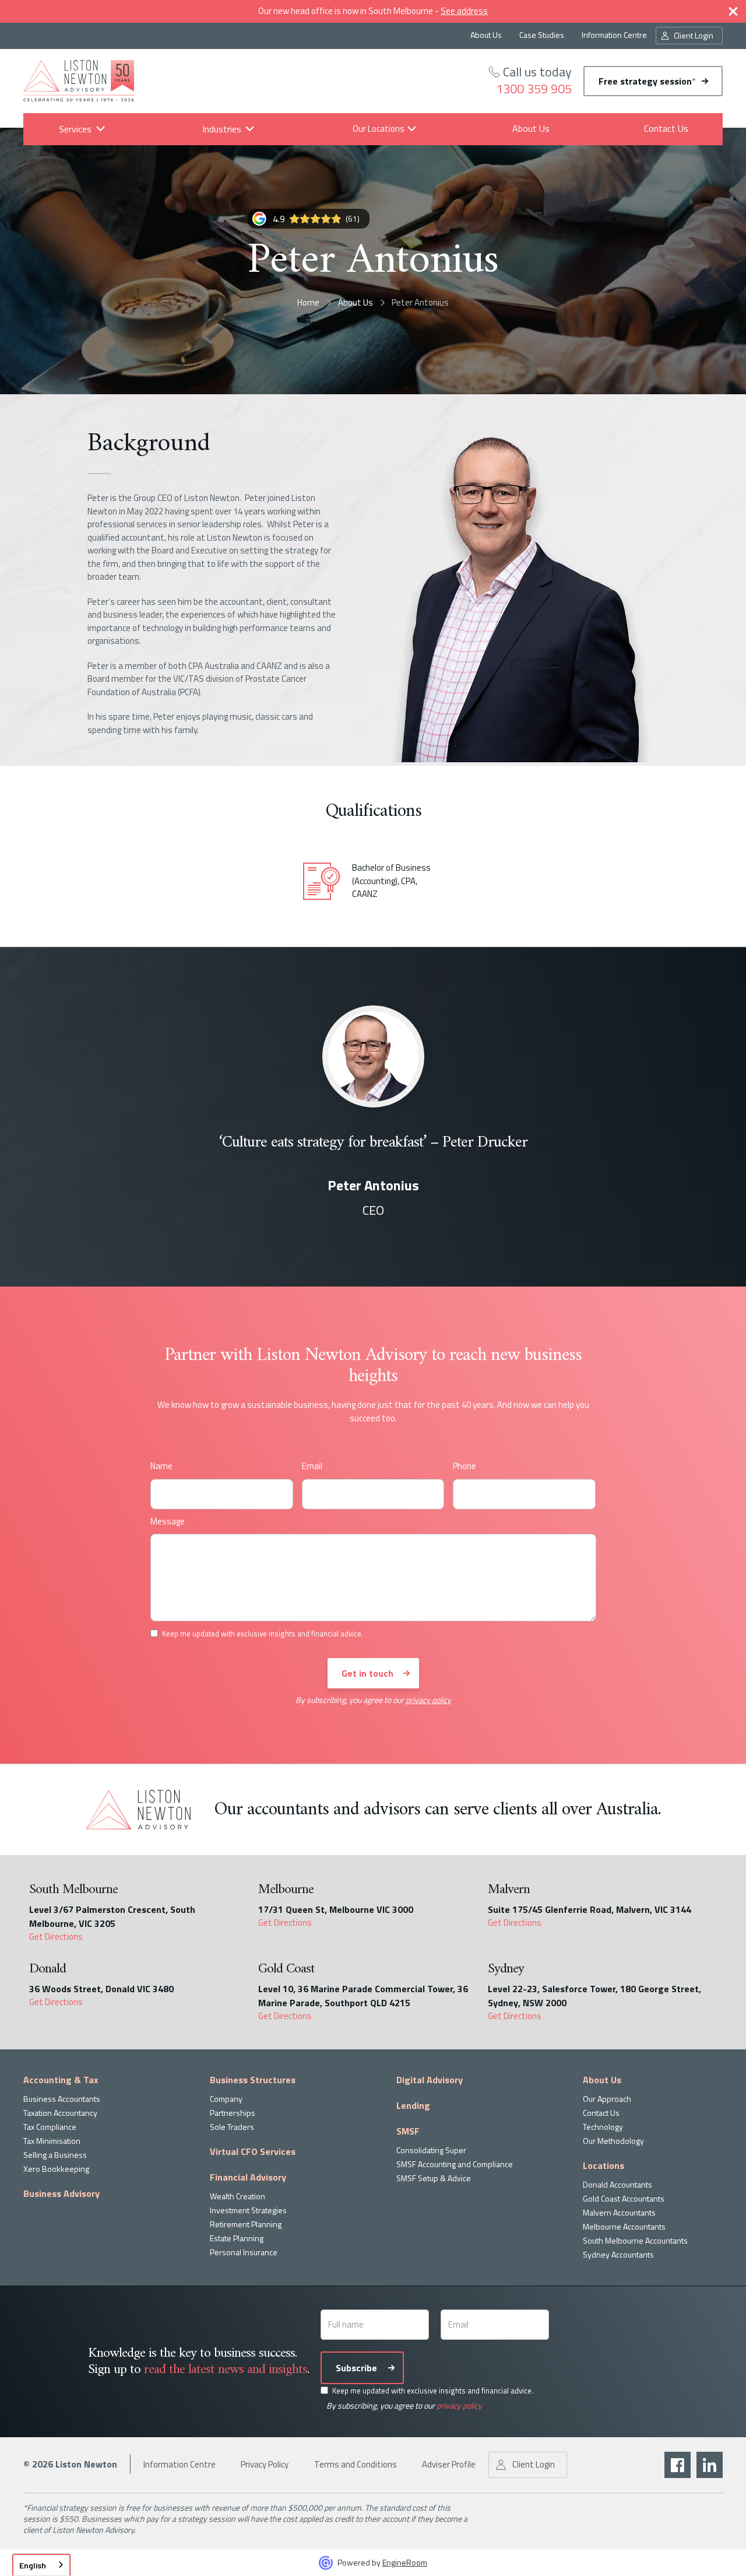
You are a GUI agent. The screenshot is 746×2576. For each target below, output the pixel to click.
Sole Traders (232, 2127)
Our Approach (607, 2099)
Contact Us (666, 128)
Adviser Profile (449, 2464)
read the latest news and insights (226, 2370)
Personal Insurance (244, 2252)
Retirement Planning (246, 2224)
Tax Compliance (50, 2127)
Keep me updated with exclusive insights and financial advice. (433, 2391)
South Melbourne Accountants (635, 2240)
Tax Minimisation (52, 2141)
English (33, 2565)
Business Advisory (61, 2193)
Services (75, 129)
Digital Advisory (430, 2080)
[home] (79, 81)
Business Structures (253, 2080)
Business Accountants (62, 2099)
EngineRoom (405, 2562)
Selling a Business (55, 2155)
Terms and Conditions (356, 2464)
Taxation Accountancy (60, 2113)
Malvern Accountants (619, 2212)
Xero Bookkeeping (56, 2169)
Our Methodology (613, 2141)
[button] (75, 129)
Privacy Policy (265, 2464)
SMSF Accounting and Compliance (455, 2164)
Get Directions (56, 1937)
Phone (465, 1466)
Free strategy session (647, 81)
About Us (486, 35)
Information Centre (614, 35)
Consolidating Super (431, 2150)
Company (226, 2099)
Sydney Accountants (618, 2254)
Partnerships (233, 2113)
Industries (221, 129)
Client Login (694, 35)
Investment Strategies (248, 2210)
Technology (603, 2127)
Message (168, 1522)
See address (464, 11)
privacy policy (428, 1700)
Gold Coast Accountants (624, 2198)
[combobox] (41, 2565)
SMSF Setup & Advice (434, 2178)
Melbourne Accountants (624, 2226)
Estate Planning (237, 2238)
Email (312, 1466)
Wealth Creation (237, 2196)
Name (161, 1466)
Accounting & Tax (61, 2080)
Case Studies (542, 35)
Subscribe (356, 2368)
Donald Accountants (617, 2184)
